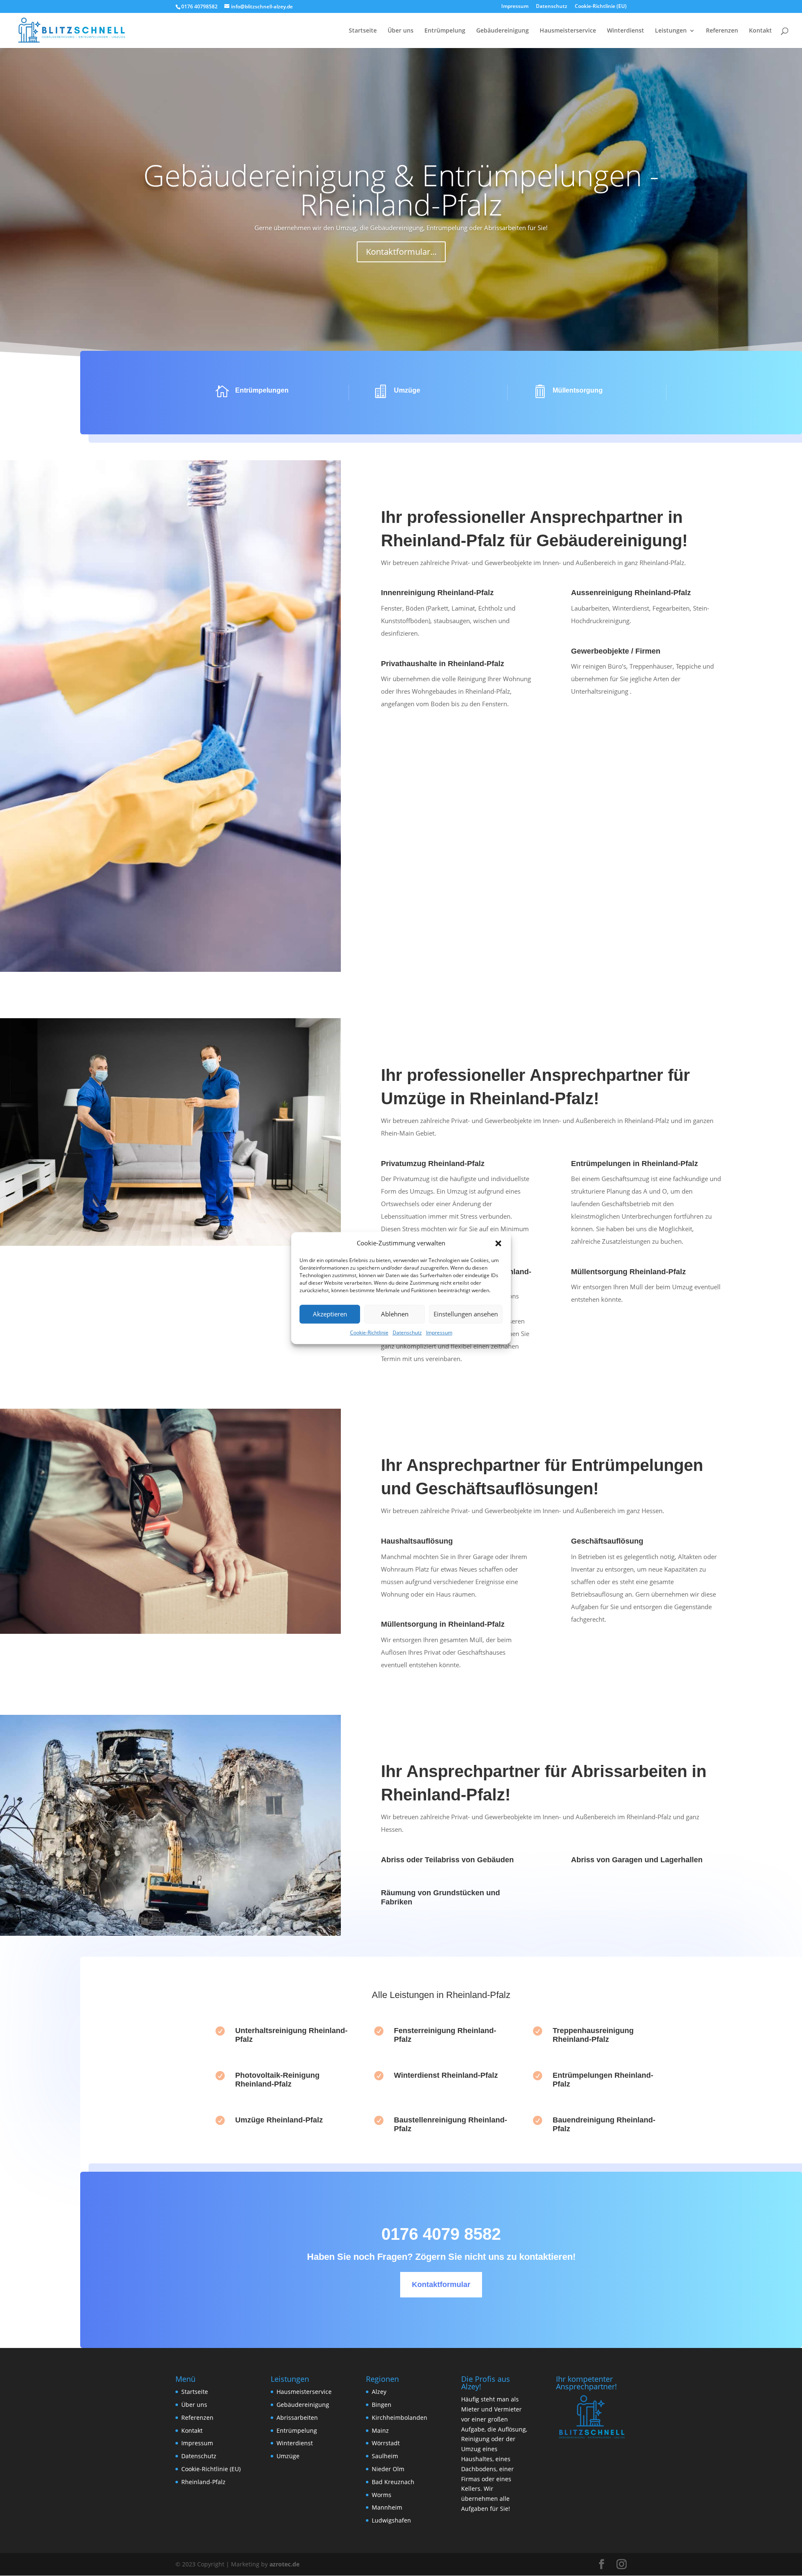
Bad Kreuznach (393, 2482)
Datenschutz (407, 1332)
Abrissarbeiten (297, 2418)
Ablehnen (395, 1314)
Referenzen (722, 31)
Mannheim (387, 2507)
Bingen (382, 2405)
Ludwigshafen (391, 2520)
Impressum (439, 1332)
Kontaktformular (441, 2284)
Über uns (401, 31)
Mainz (380, 2430)
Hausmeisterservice (568, 31)
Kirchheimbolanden (400, 2418)
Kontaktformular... (401, 252)
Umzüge (288, 2456)
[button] (498, 1243)
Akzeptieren (330, 1314)
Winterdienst (626, 31)
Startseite (363, 31)
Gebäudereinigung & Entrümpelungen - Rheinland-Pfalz (401, 190)
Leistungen (671, 31)
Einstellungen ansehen (466, 1314)
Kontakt (760, 31)
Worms (382, 2495)
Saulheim (385, 2456)
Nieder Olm (388, 2469)
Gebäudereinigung (503, 31)
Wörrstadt (386, 2443)
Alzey (379, 2392)
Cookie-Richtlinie (369, 1332)
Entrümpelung (445, 31)
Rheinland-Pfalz (203, 2482)
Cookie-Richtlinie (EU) (601, 7)
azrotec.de (284, 2564)
